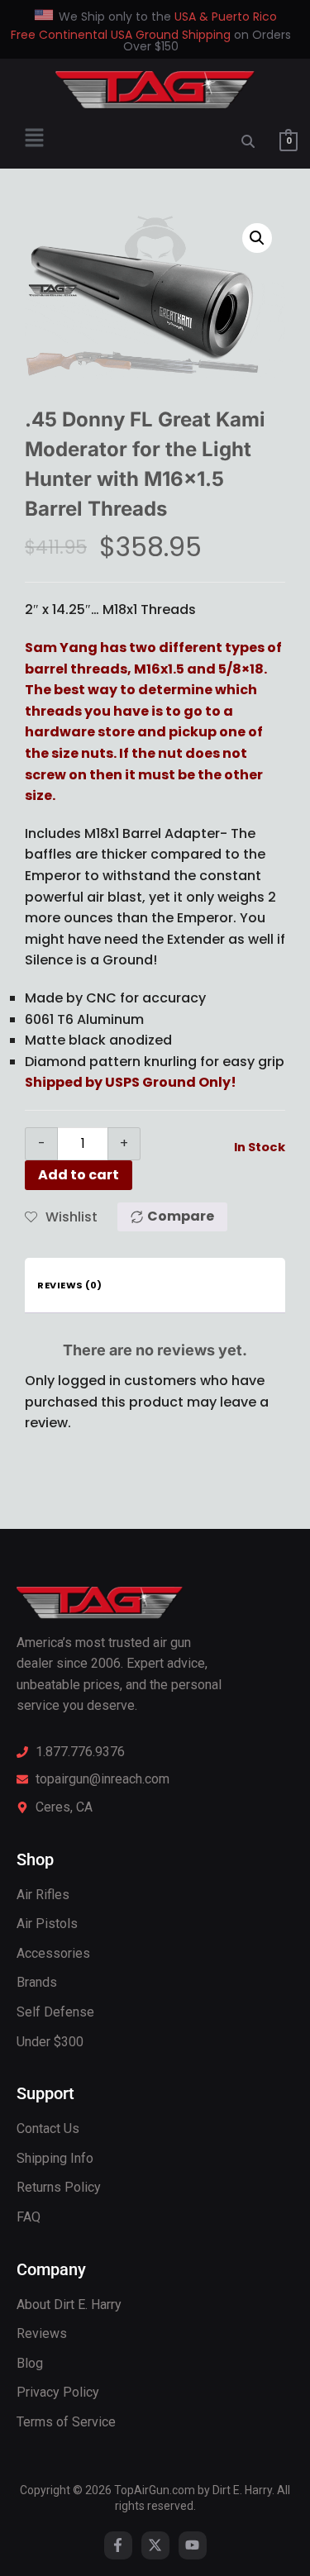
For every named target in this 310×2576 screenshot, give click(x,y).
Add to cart (79, 1175)
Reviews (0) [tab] (70, 1285)
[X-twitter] (155, 2545)
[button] (34, 140)
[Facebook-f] (118, 2545)
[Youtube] (193, 2545)
